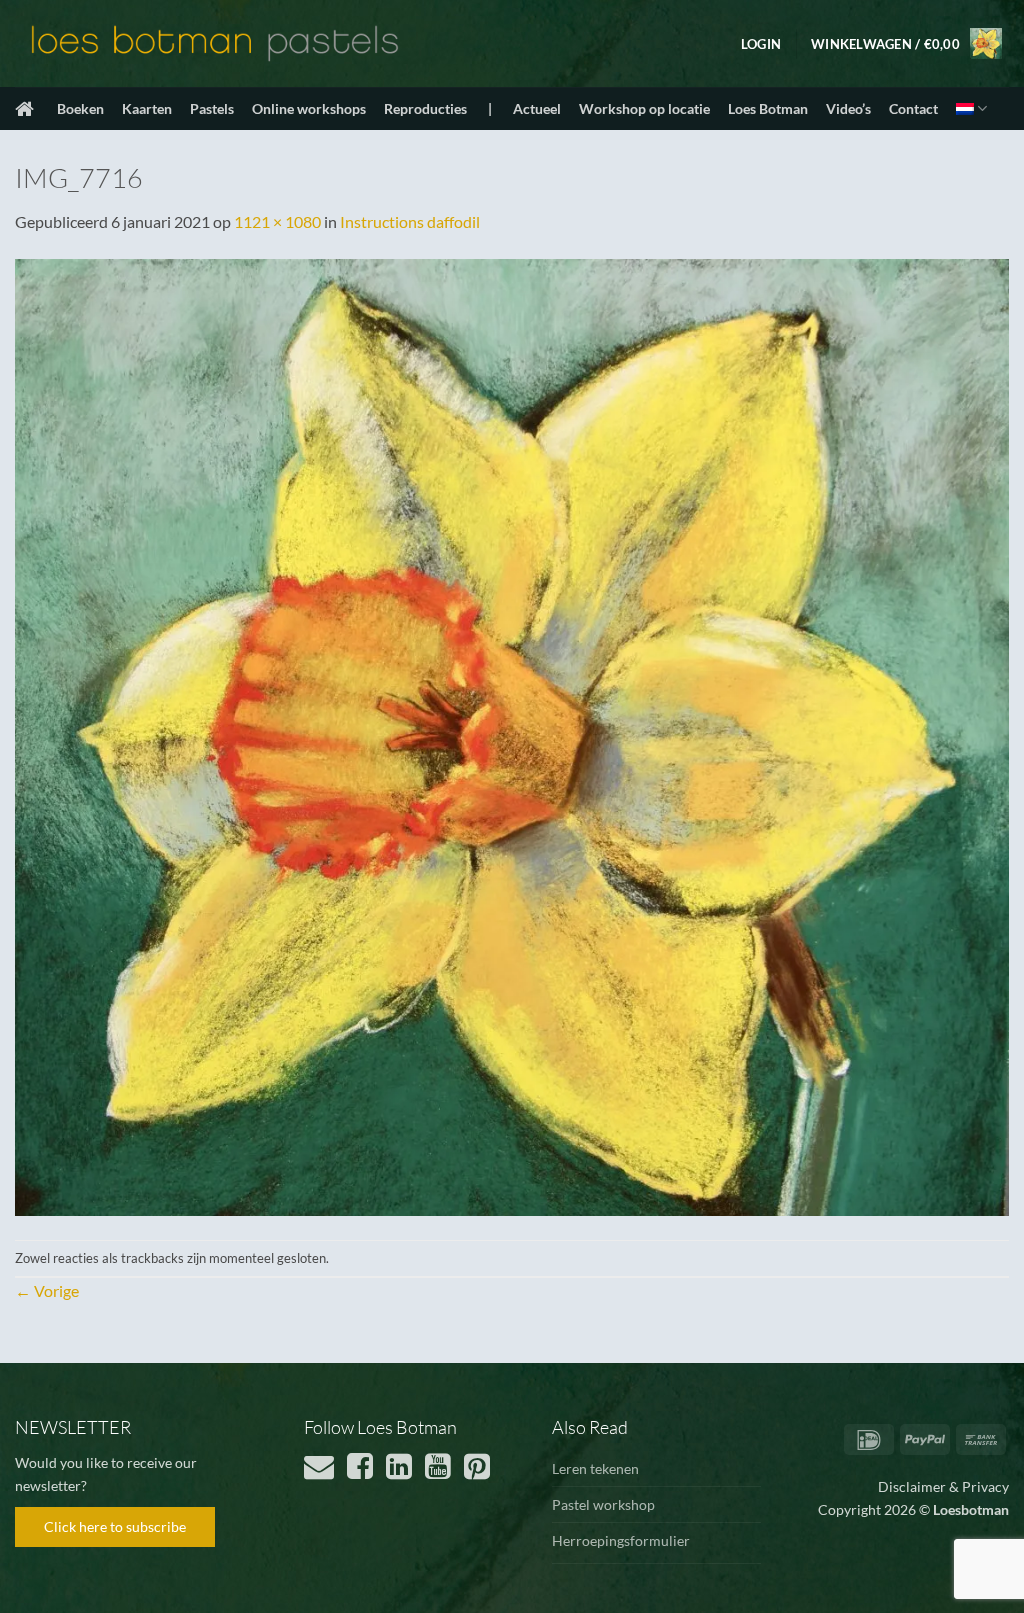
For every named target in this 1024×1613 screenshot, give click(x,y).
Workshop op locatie (644, 108)
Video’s (848, 108)
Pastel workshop (603, 1504)
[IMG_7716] (512, 734)
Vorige (47, 1290)
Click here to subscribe (115, 1526)
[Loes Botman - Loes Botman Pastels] (215, 44)
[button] (761, 44)
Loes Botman (768, 108)
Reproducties (425, 108)
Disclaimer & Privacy (943, 1486)
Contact (913, 108)
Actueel (537, 108)
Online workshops (309, 108)
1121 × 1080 (277, 221)
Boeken (80, 108)
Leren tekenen (595, 1468)
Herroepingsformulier (621, 1540)
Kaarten (147, 108)
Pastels (212, 108)
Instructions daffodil (410, 221)
